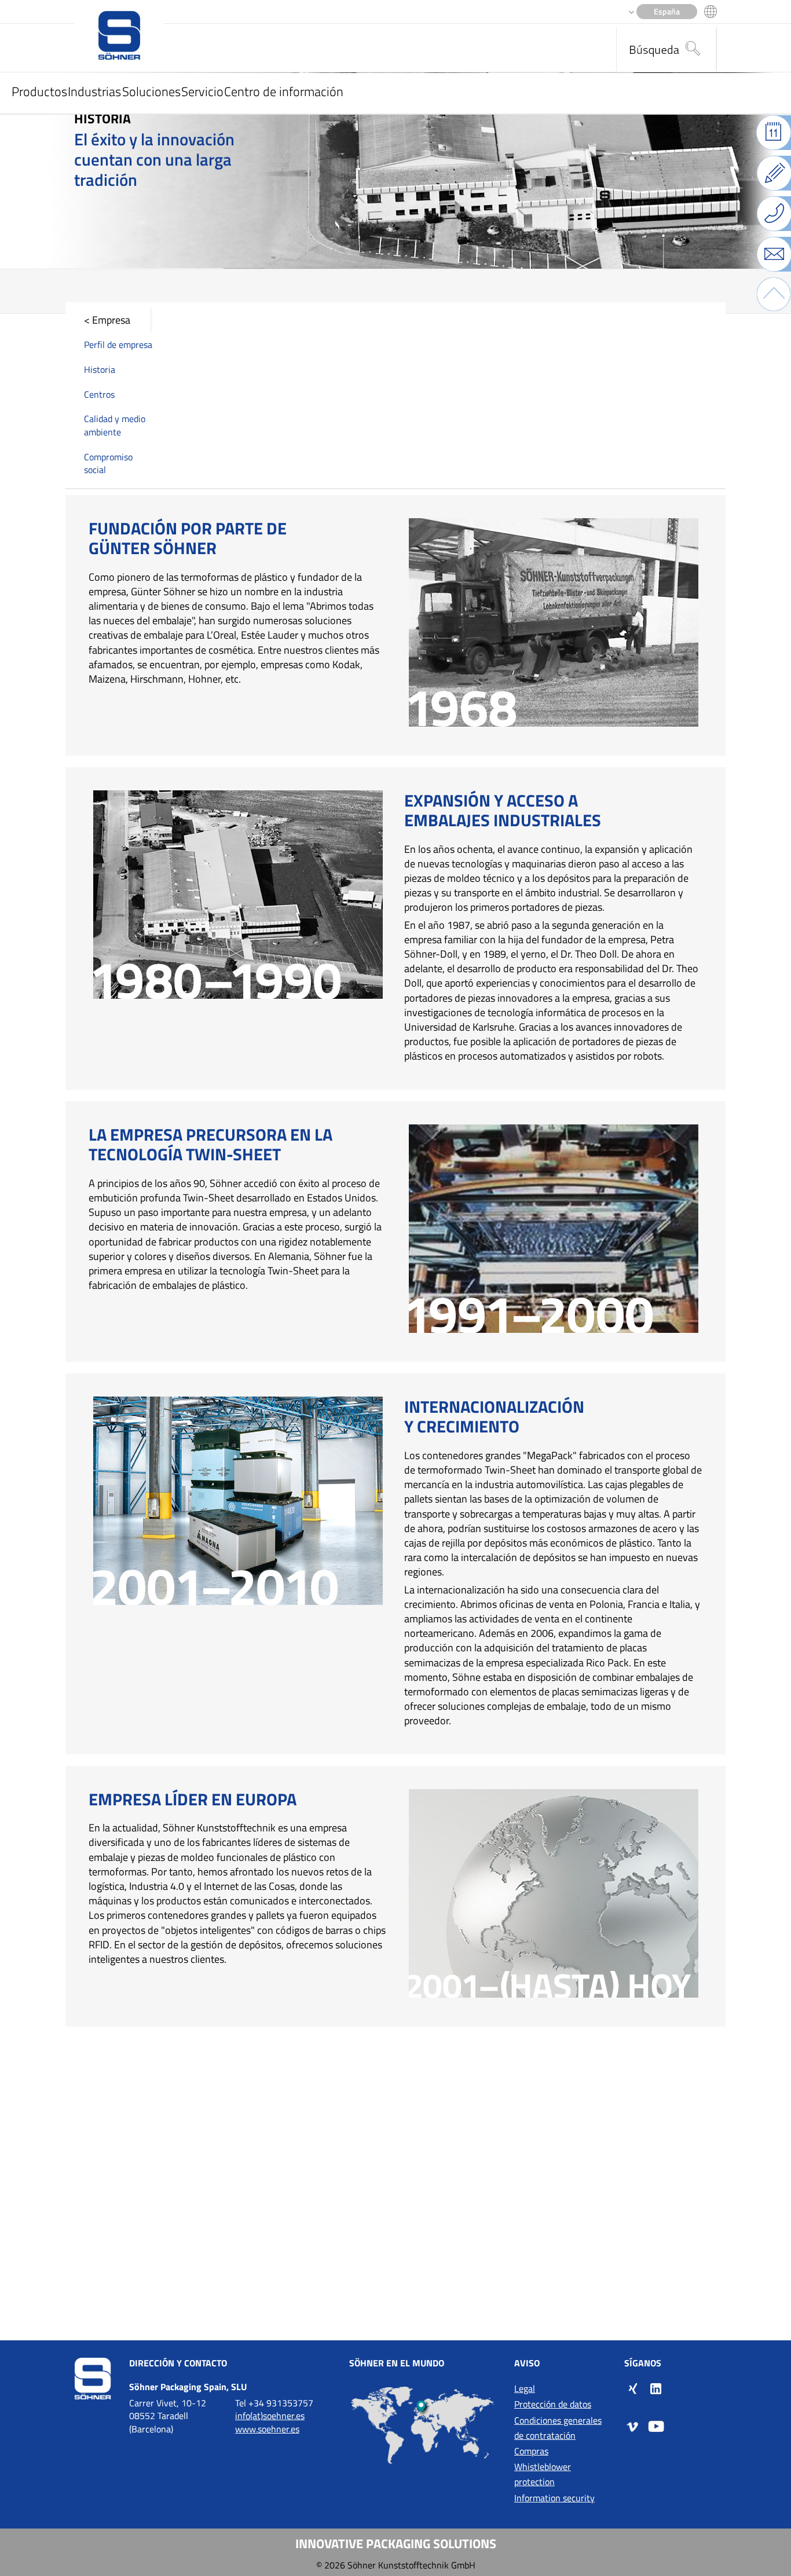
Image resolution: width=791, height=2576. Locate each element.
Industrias (94, 91)
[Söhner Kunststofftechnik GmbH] (119, 36)
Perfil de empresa (118, 345)
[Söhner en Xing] (633, 2388)
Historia (100, 369)
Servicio (202, 91)
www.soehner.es (267, 2429)
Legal (525, 2388)
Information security (554, 2498)
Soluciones (151, 91)
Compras (531, 2451)
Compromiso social (108, 463)
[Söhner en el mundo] (423, 2425)
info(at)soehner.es (270, 2416)
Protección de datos (553, 2404)
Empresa (111, 320)
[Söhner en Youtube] (656, 2426)
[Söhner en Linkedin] (656, 2388)
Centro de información (284, 91)
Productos (39, 91)
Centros (99, 394)
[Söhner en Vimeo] (633, 2426)
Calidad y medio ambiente (115, 425)
